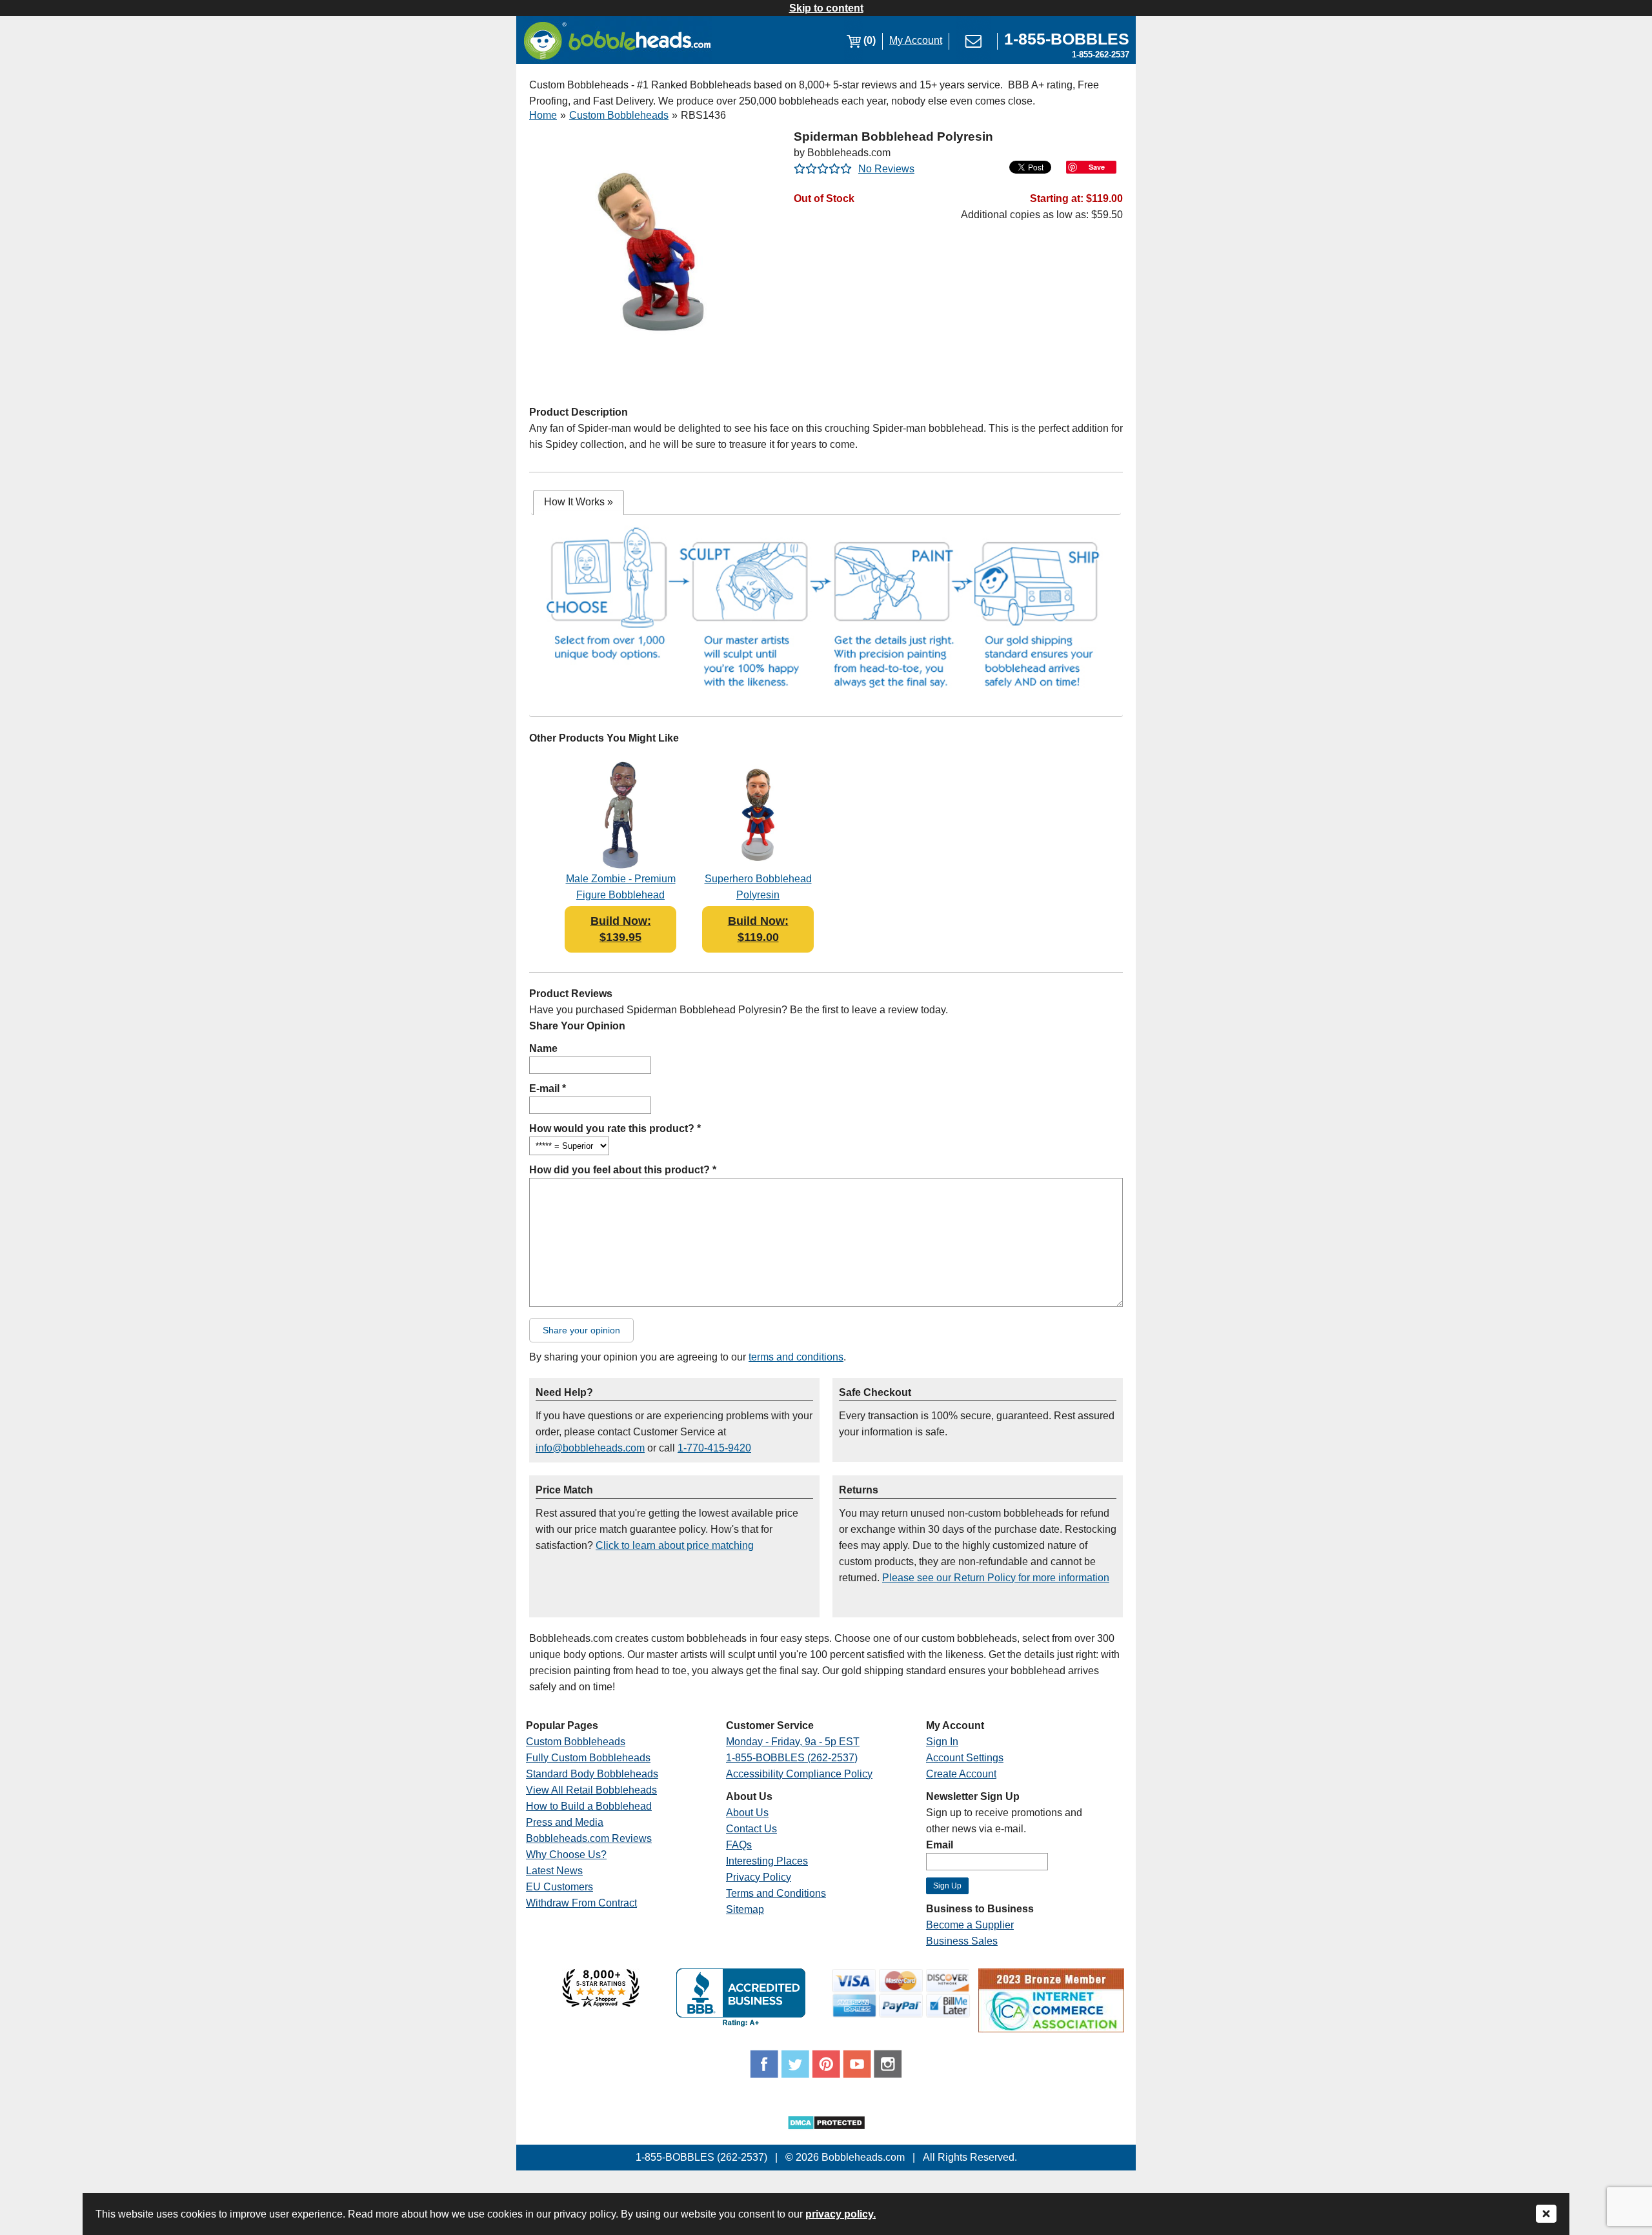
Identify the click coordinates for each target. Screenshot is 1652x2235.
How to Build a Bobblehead (589, 1806)
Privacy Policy (759, 1877)
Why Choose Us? (566, 1855)
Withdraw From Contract (581, 1903)
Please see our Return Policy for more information (996, 1578)
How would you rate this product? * (615, 1128)
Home (543, 115)
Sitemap (745, 1909)
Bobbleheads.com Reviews (589, 1838)
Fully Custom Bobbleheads (588, 1758)
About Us (747, 1813)
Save (1097, 167)
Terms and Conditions (776, 1893)
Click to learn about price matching (675, 1545)
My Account (916, 40)
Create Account (961, 1774)
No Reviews (886, 169)
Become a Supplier (970, 1925)
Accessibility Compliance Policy (799, 1774)
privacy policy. (841, 2214)
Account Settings (965, 1758)
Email (940, 1845)
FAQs (739, 1845)
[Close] (1546, 2215)
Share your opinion (581, 1330)
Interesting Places (767, 1861)
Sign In (942, 1742)
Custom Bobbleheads (619, 115)
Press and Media (565, 1822)
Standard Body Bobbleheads (592, 1774)
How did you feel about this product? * (623, 1170)
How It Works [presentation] (579, 502)
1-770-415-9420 (714, 1448)
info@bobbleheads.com (590, 1448)
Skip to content (826, 8)
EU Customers (559, 1887)
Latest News (554, 1871)
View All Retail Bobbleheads (591, 1790)
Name (543, 1048)
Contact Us (751, 1829)
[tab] (579, 502)
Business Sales (962, 1941)
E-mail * (548, 1088)
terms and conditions (796, 1357)
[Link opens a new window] (601, 2004)
